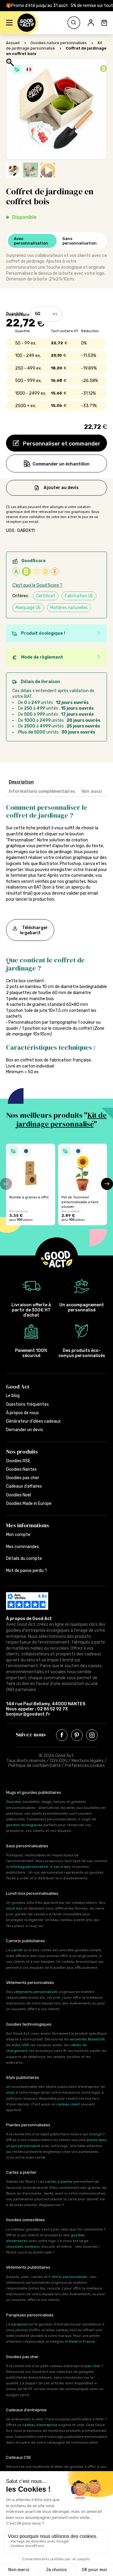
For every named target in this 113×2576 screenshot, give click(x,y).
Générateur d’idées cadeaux (33, 1421)
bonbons (32, 2247)
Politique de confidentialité (35, 1766)
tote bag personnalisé (29, 1867)
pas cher (93, 2366)
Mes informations (28, 1525)
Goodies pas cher (23, 1478)
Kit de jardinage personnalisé (62, 1120)
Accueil (13, 43)
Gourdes (14, 1802)
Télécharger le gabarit (34, 930)
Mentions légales (88, 1761)
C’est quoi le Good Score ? (37, 585)
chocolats (15, 2247)
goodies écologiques (24, 1825)
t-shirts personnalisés (68, 2277)
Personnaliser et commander (61, 444)
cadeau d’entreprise (40, 2425)
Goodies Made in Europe (29, 1503)
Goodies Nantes (21, 1469)
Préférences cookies (85, 1766)
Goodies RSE (18, 1461)
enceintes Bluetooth (87, 2039)
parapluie (19, 2324)
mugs (47, 1802)
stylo (10, 2092)
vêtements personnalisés (36, 1992)
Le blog (13, 1396)
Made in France (82, 2341)
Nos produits (22, 1452)
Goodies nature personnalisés (59, 43)
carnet (17, 1950)
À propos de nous (22, 1413)
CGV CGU (59, 1761)
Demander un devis (25, 1430)
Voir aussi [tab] (92, 791)
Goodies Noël (19, 1495)
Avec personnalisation (31, 241)
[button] (9, 23)
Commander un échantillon (61, 464)
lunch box (14, 1908)
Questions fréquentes (27, 1404)
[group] (31, 1184)
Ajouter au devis (61, 487)
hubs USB (20, 2045)
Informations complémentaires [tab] (42, 791)
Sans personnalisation (80, 241)
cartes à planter (59, 2182)
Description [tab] (21, 782)
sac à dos (62, 1867)
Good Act (18, 1387)
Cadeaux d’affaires (24, 1486)
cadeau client (68, 2104)
